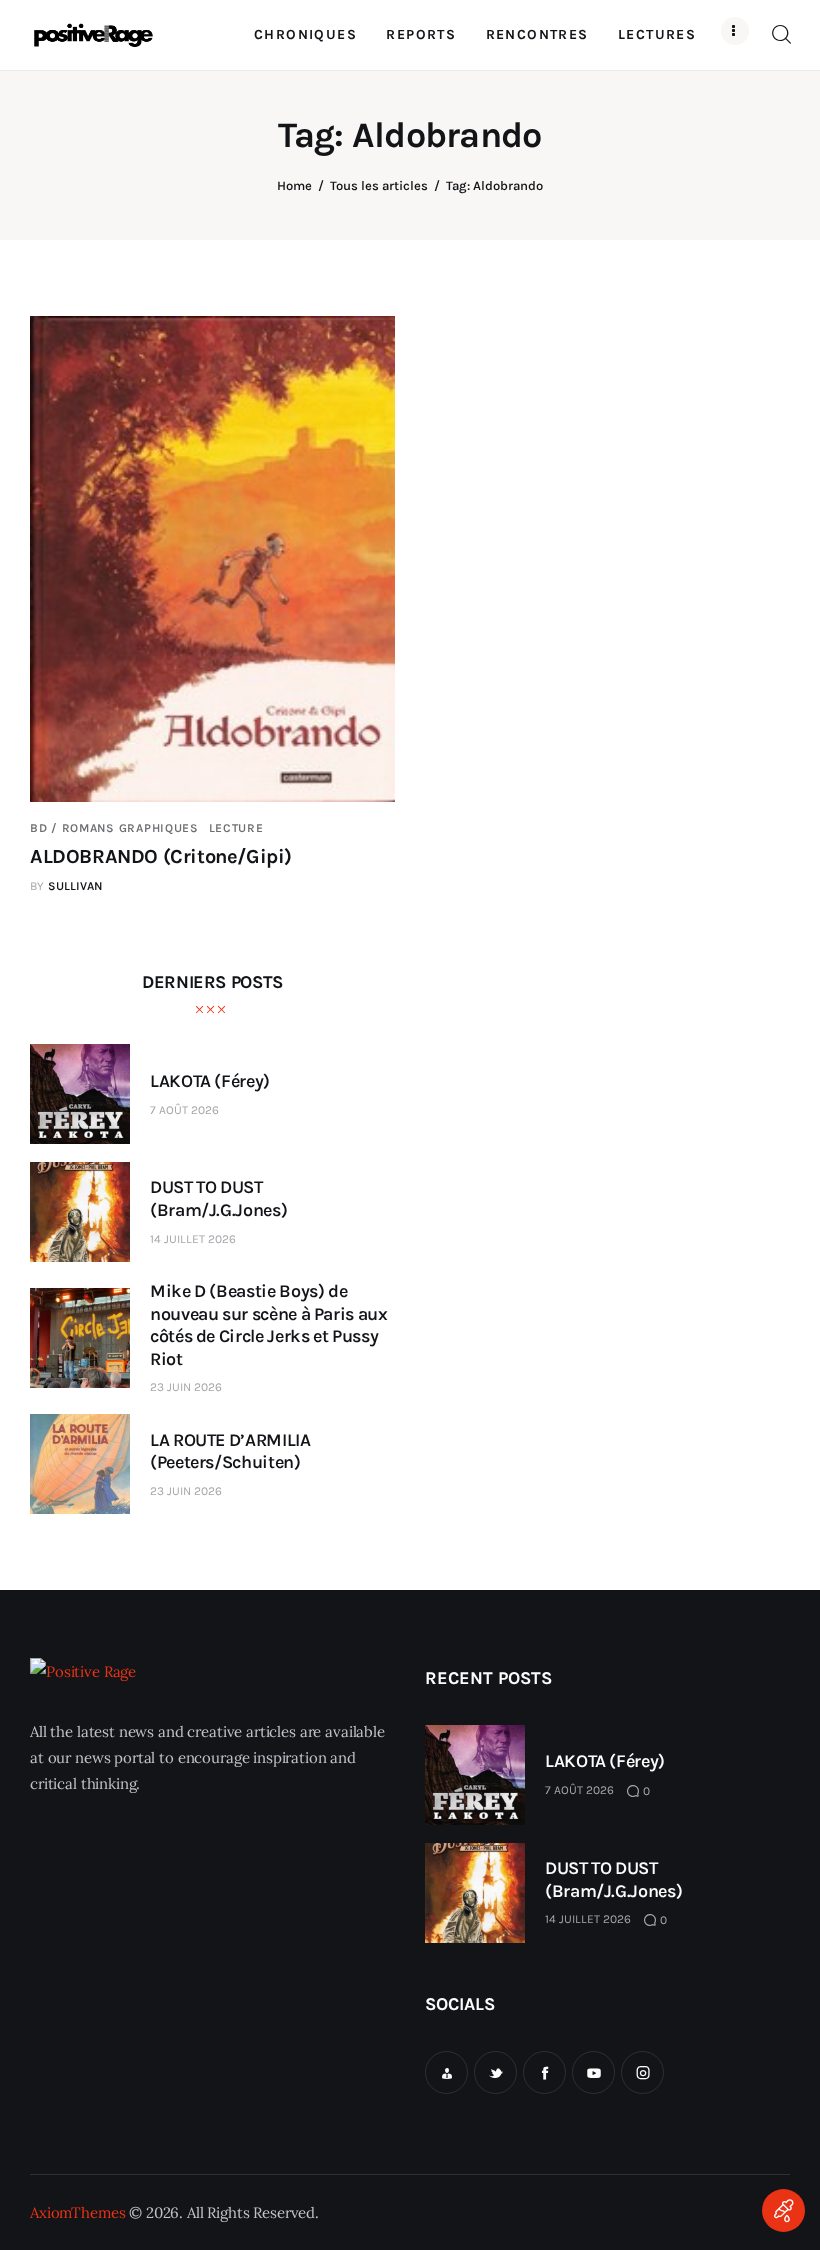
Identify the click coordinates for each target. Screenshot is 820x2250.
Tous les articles (379, 185)
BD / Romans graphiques (114, 828)
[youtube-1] (593, 2072)
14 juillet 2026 (193, 1239)
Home (294, 185)
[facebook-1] (544, 2072)
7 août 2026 (184, 1110)
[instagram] (642, 2072)
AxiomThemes (77, 2212)
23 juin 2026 (186, 1387)
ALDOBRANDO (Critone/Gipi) (161, 856)
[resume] (446, 2072)
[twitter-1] (495, 2072)
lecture (236, 828)
